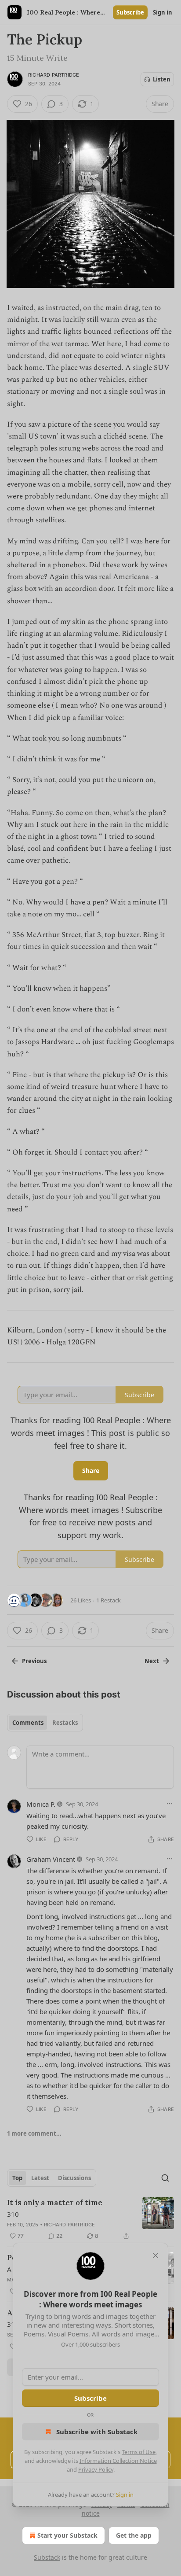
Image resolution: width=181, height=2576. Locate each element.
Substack (47, 2557)
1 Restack (109, 1600)
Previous (34, 1661)
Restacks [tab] (65, 1723)
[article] (90, 2219)
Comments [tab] (28, 1723)
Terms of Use (139, 2452)
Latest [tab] (40, 2178)
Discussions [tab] (74, 2178)
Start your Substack (67, 2535)
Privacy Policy (96, 2469)
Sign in (163, 12)
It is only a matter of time (55, 2203)
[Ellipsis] (170, 1804)
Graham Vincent (51, 1859)
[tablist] (45, 1723)
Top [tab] (17, 2178)
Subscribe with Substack (97, 2432)
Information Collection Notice (118, 2461)
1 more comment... (34, 2133)
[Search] (165, 2178)
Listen (162, 79)
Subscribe (130, 12)
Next (152, 1661)
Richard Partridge (54, 75)
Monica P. (41, 1804)
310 (13, 2214)
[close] (156, 2255)
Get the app (134, 2535)
